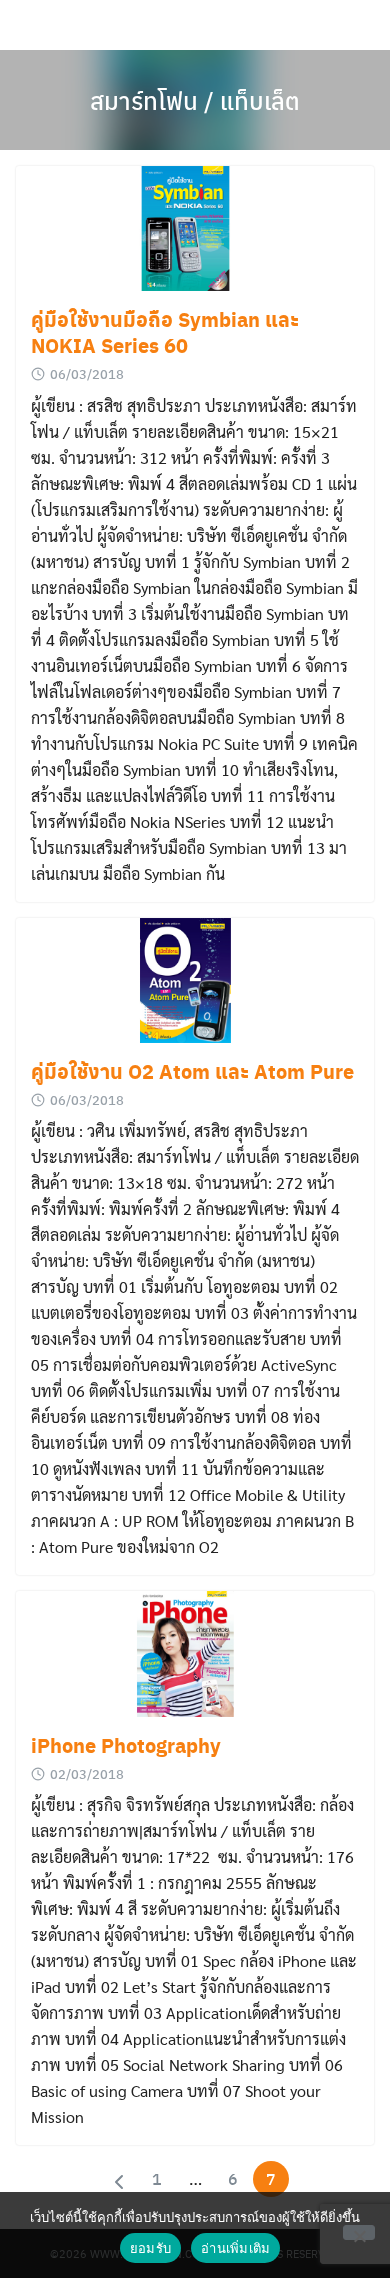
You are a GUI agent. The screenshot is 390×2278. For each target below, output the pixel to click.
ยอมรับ (150, 2248)
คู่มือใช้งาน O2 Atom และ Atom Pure (192, 1071)
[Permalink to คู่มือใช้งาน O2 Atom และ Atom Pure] (195, 980)
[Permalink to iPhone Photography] (195, 1654)
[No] (359, 2232)
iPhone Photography (126, 1745)
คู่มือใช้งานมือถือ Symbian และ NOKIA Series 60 (165, 332)
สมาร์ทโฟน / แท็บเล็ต (195, 100)
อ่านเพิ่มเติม (235, 2248)
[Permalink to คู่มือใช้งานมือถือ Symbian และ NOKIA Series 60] (195, 228)
